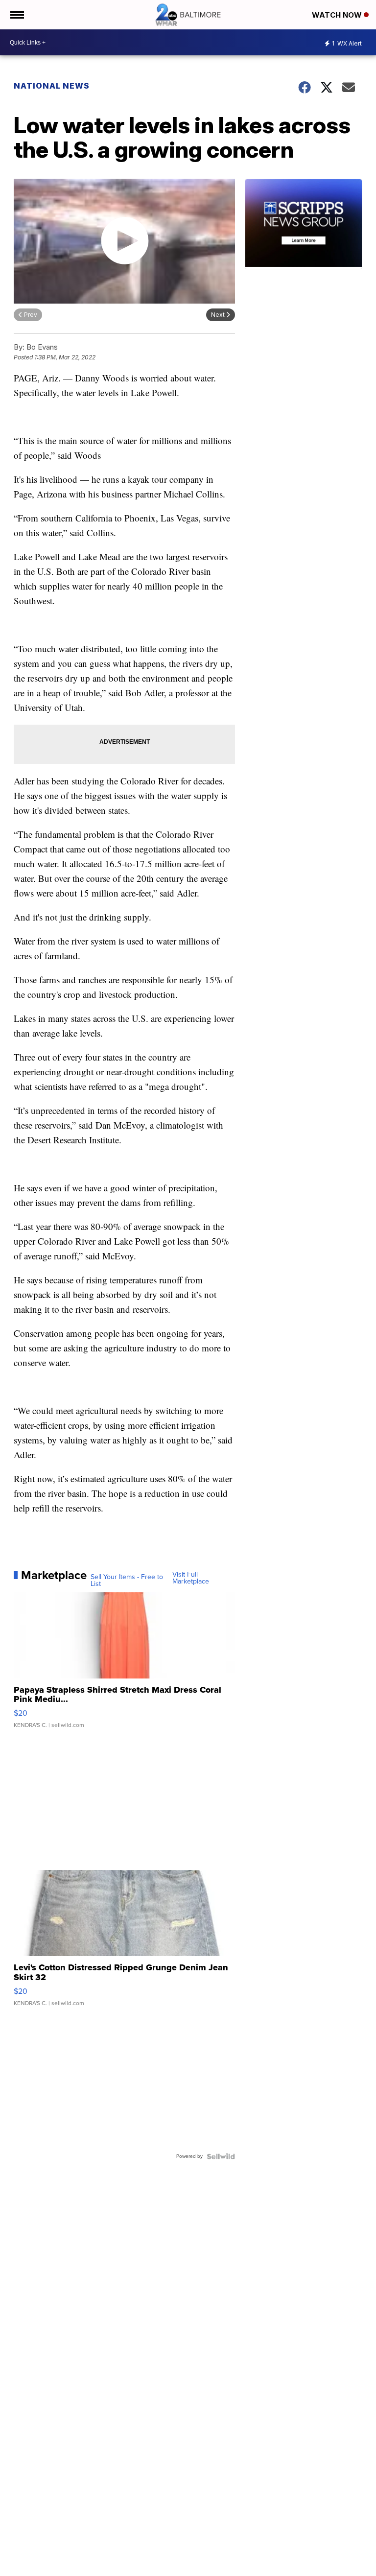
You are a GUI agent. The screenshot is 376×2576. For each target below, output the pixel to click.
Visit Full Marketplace (191, 1578)
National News (52, 86)
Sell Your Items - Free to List (127, 1581)
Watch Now (338, 15)
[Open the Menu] (16, 15)
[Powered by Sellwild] (221, 2156)
